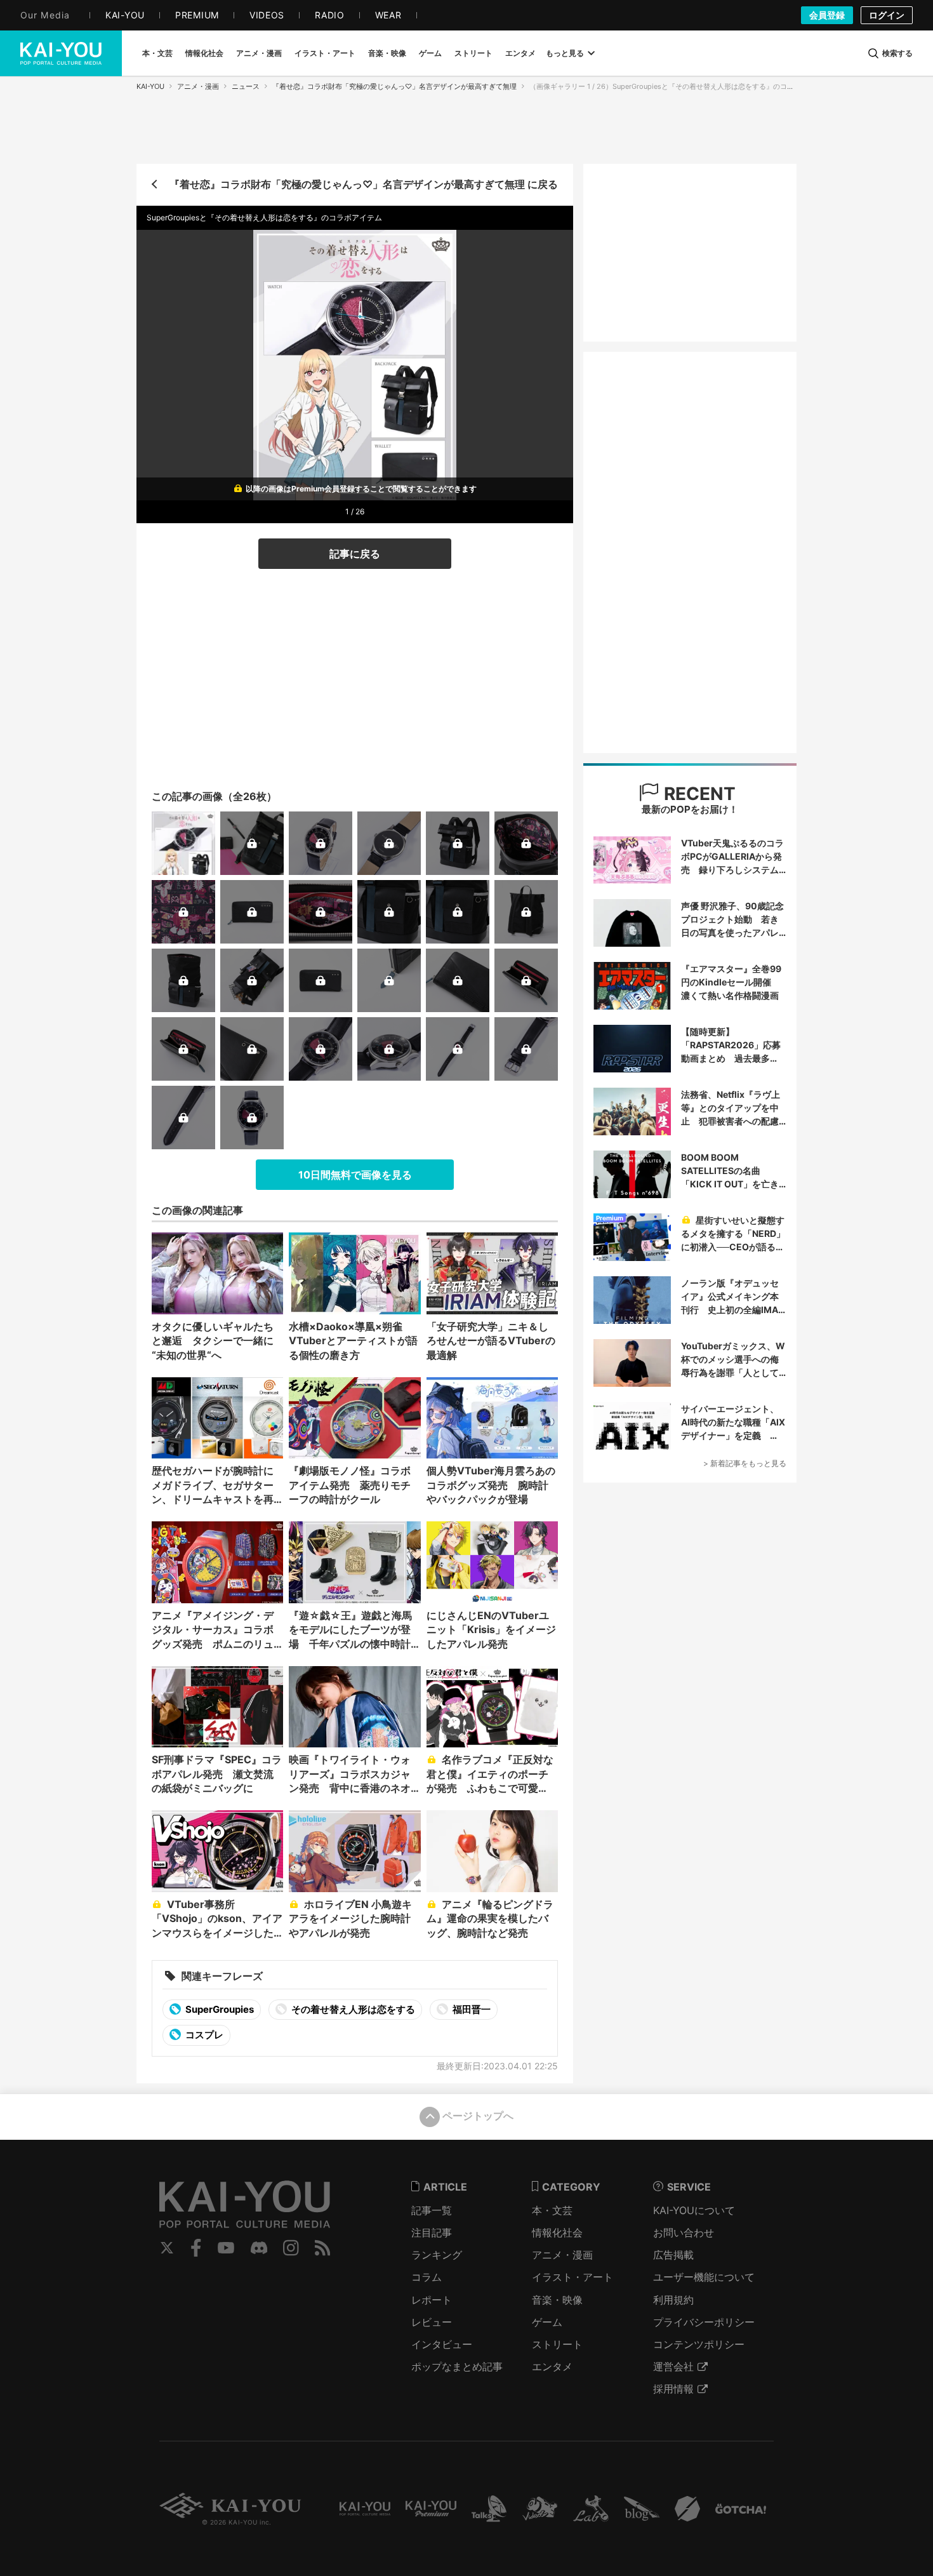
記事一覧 (432, 2210)
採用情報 (673, 2389)
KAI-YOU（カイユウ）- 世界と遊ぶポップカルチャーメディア (61, 53)
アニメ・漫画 (198, 86)
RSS (323, 2248)
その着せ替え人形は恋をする (352, 2009)
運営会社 (673, 2366)
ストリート (557, 2344)
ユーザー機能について (704, 2277)
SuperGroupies (219, 2009)
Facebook (196, 2248)
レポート (432, 2300)
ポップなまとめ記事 (457, 2366)
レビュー (432, 2322)
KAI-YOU (150, 86)
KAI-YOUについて (694, 2210)
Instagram (291, 2248)
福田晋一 (471, 2009)
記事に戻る (355, 554)
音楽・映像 (557, 2300)
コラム (427, 2277)
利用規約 (673, 2300)
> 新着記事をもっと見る (745, 1463)
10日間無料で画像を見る (355, 1175)
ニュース (246, 86)
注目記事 (432, 2232)
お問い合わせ (684, 2232)
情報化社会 (557, 2232)
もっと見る (565, 53)
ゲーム (547, 2322)
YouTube (226, 2248)
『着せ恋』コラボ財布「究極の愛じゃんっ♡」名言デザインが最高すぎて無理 (394, 86)
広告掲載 (673, 2255)
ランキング (437, 2255)
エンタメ (552, 2366)
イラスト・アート (572, 2277)
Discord (259, 2248)
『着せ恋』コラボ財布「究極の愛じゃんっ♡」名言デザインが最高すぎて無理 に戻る (364, 184)
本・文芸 (552, 2210)
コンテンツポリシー (699, 2344)
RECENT (698, 794)
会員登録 (827, 15)
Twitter (167, 2248)
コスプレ (203, 2035)
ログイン (887, 15)
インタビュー (442, 2344)
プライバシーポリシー (704, 2322)
